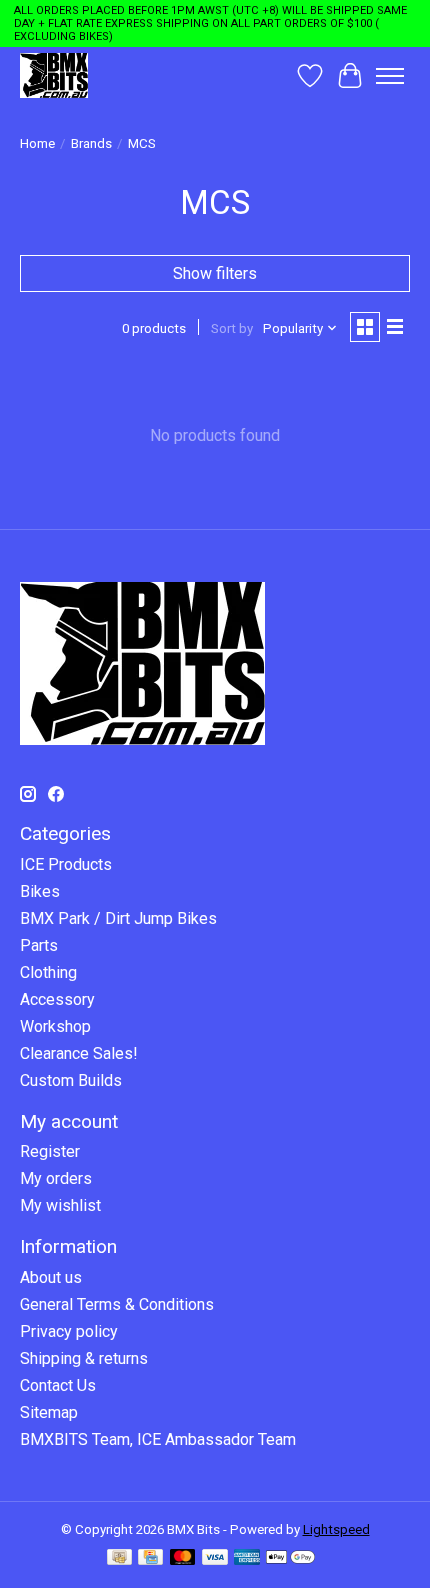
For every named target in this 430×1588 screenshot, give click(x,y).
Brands (91, 143)
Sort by (232, 328)
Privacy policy (69, 1331)
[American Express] (247, 1558)
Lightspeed (336, 1529)
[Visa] (215, 1558)
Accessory (57, 999)
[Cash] (119, 1558)
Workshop (55, 1026)
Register (50, 1151)
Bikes (40, 891)
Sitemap (49, 1412)
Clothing (48, 972)
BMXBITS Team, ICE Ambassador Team (158, 1439)
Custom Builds (71, 1080)
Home (37, 143)
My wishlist (60, 1205)
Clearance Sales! (79, 1053)
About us (51, 1277)
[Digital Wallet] (290, 1558)
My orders (56, 1178)
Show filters (215, 273)
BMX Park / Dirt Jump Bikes (118, 918)
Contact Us (58, 1385)
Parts (39, 945)
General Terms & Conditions (117, 1304)
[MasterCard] (183, 1558)
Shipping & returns (84, 1358)
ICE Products (66, 864)
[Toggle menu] (390, 76)
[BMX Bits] (54, 75)
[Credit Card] (150, 1558)
